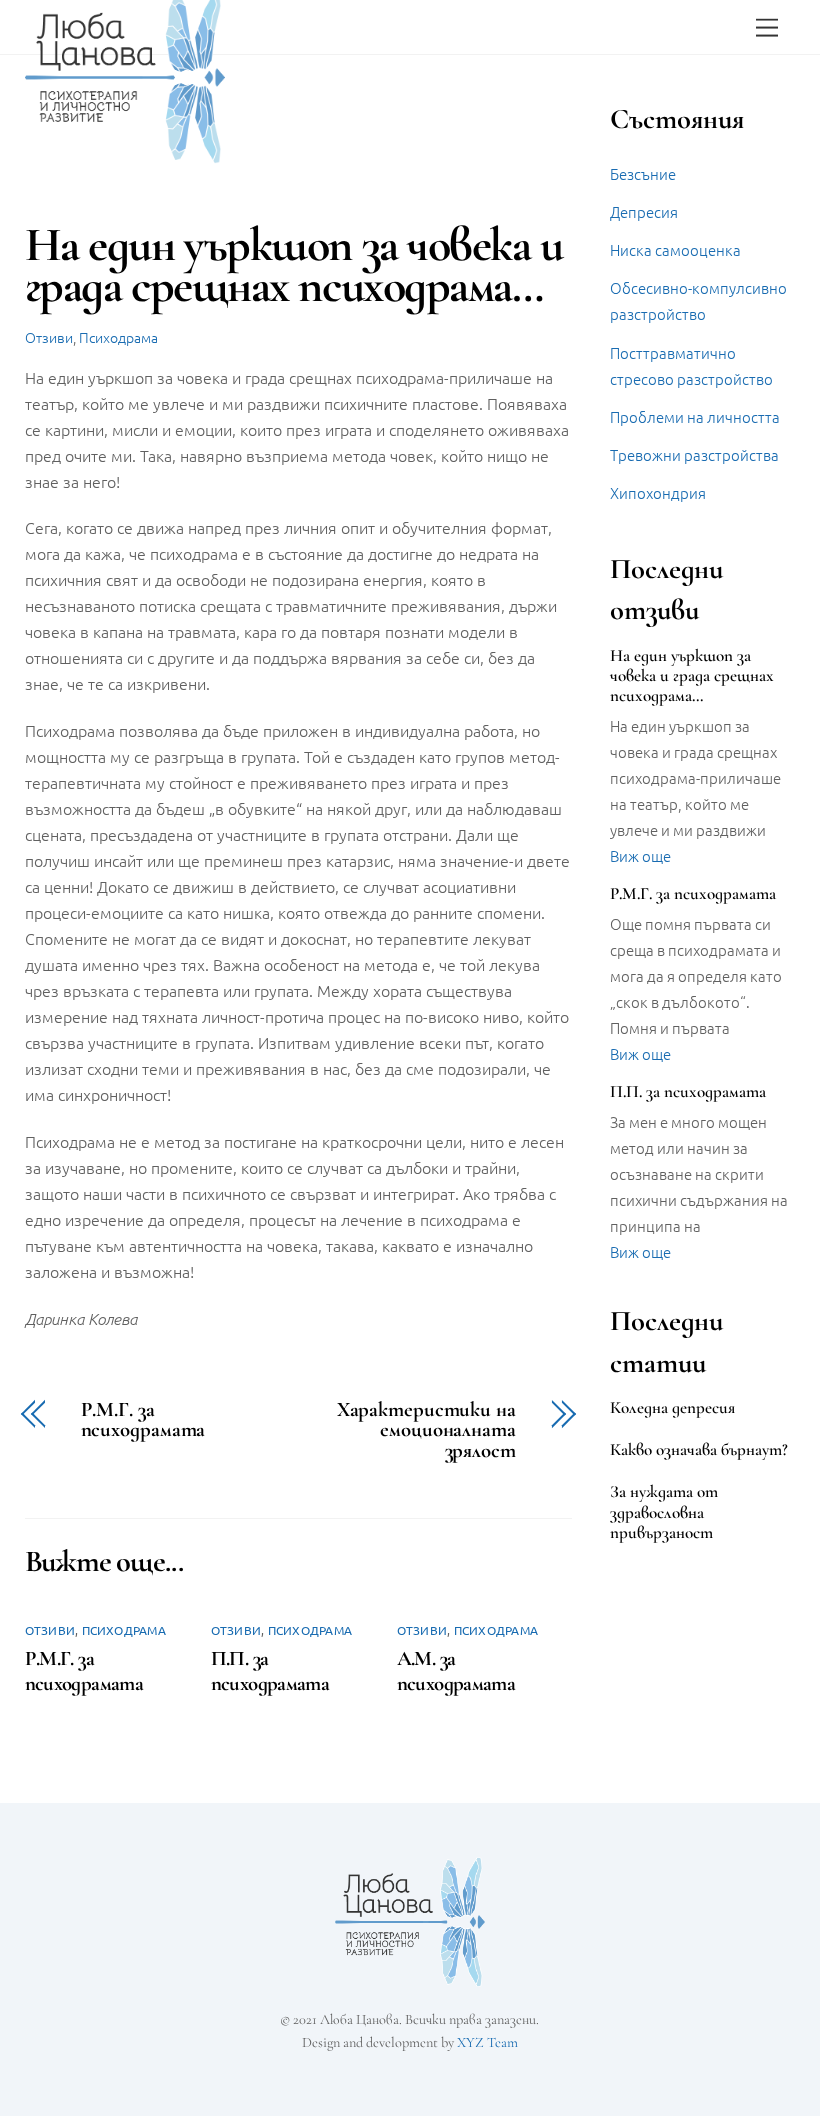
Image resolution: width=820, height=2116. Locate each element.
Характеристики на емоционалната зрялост (426, 1431)
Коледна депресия (672, 1408)
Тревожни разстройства (694, 454)
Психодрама (118, 337)
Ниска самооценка (675, 249)
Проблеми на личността (695, 416)
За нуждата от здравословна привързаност (664, 1512)
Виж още (640, 855)
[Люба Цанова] (125, 154)
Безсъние (643, 173)
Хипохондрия (658, 492)
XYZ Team (487, 2042)
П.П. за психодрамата (270, 1671)
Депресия (644, 211)
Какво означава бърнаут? (699, 1450)
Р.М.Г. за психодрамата (143, 1421)
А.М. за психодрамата (456, 1671)
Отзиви (49, 337)
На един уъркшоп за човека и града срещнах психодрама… (692, 676)
